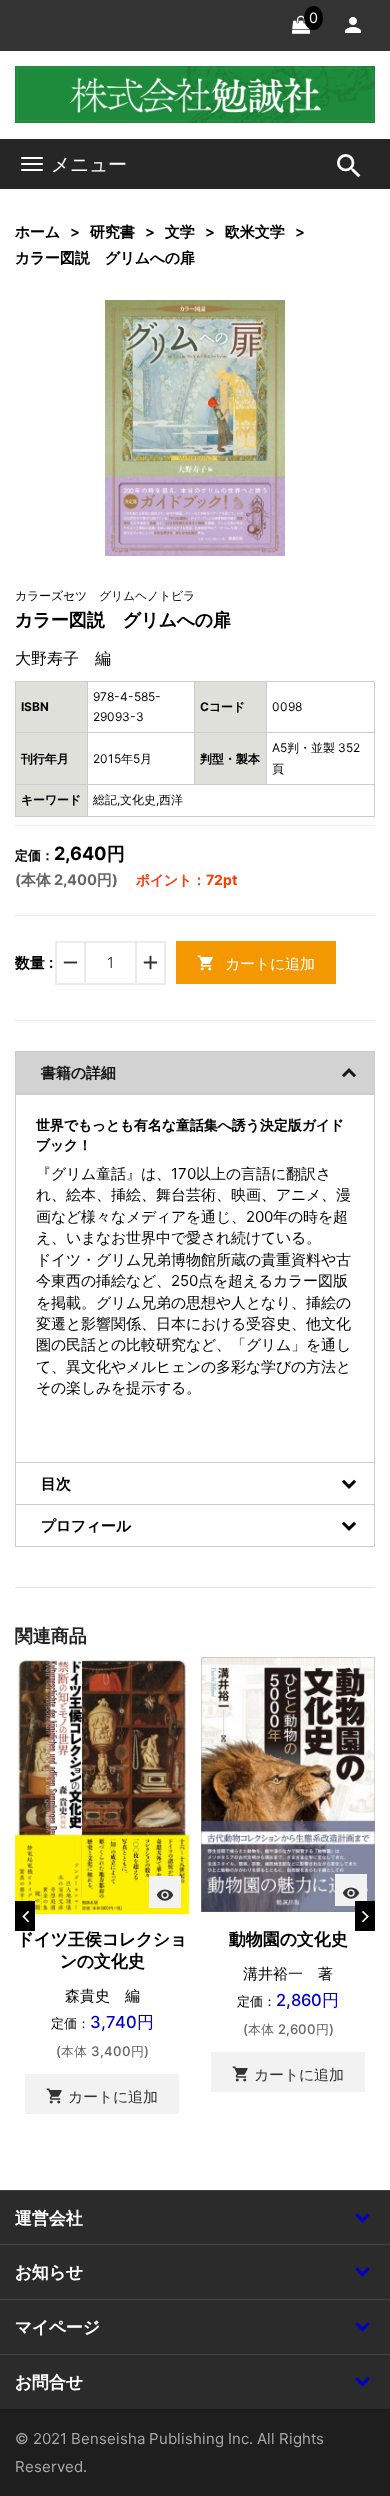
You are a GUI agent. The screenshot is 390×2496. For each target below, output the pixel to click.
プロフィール (86, 1525)
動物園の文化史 (288, 1939)
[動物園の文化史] (288, 1782)
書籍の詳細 (78, 1072)
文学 (180, 231)
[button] (239, 346)
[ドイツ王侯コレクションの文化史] (102, 1783)
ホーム (37, 231)
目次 (56, 1483)
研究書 (112, 231)
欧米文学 (255, 231)
